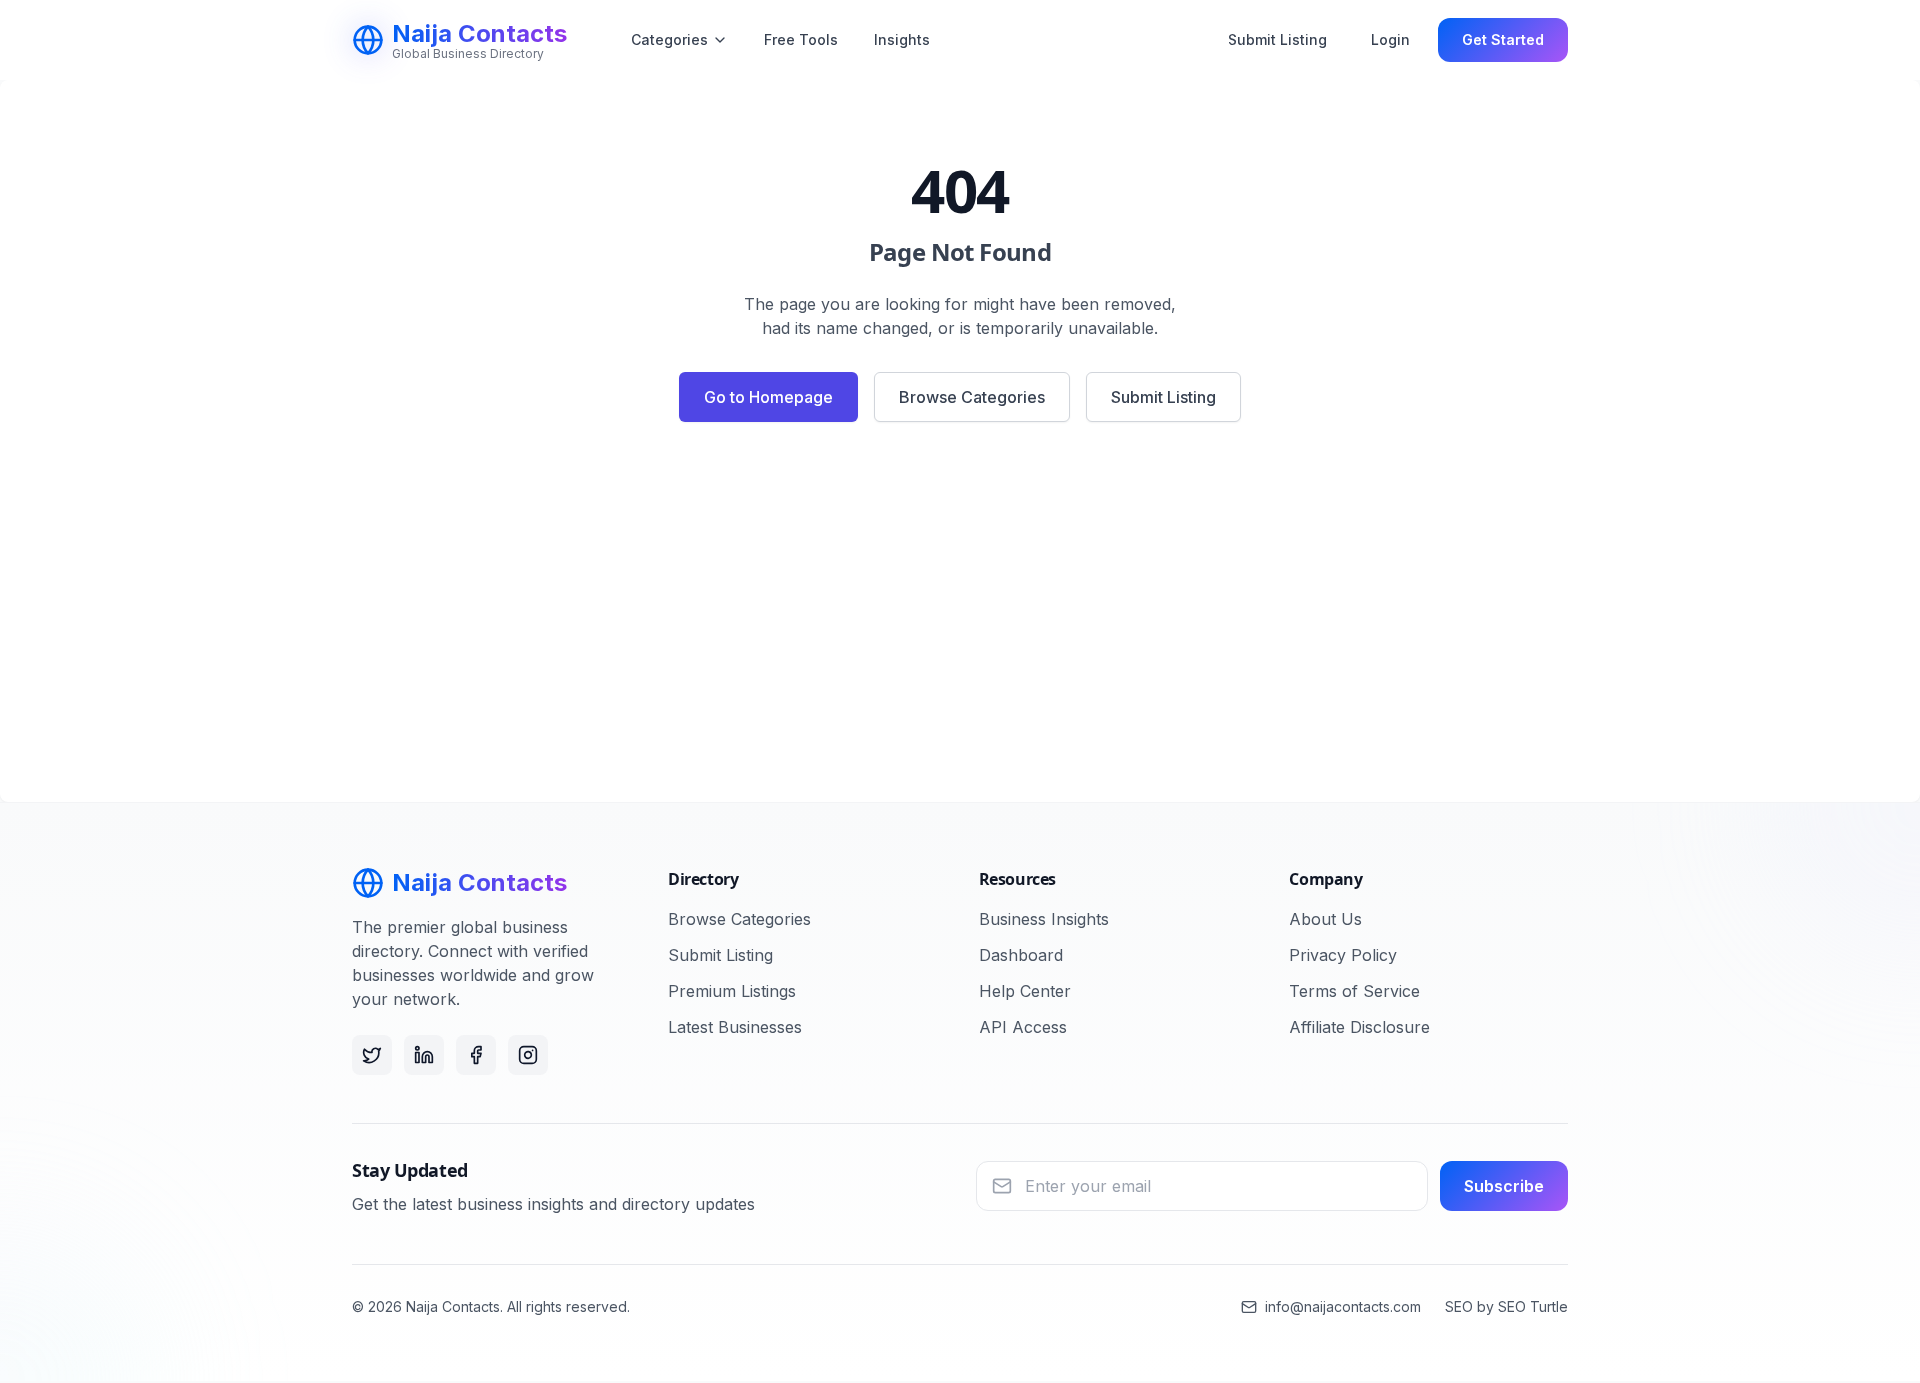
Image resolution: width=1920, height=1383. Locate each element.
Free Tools (801, 39)
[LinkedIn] (424, 1055)
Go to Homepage (768, 397)
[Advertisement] (960, 620)
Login (1390, 39)
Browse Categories (972, 397)
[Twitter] (372, 1055)
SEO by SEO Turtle (1506, 1306)
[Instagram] (528, 1055)
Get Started (1503, 39)
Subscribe (1504, 1186)
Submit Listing (1277, 39)
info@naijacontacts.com (1343, 1306)
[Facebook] (476, 1055)
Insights (902, 39)
